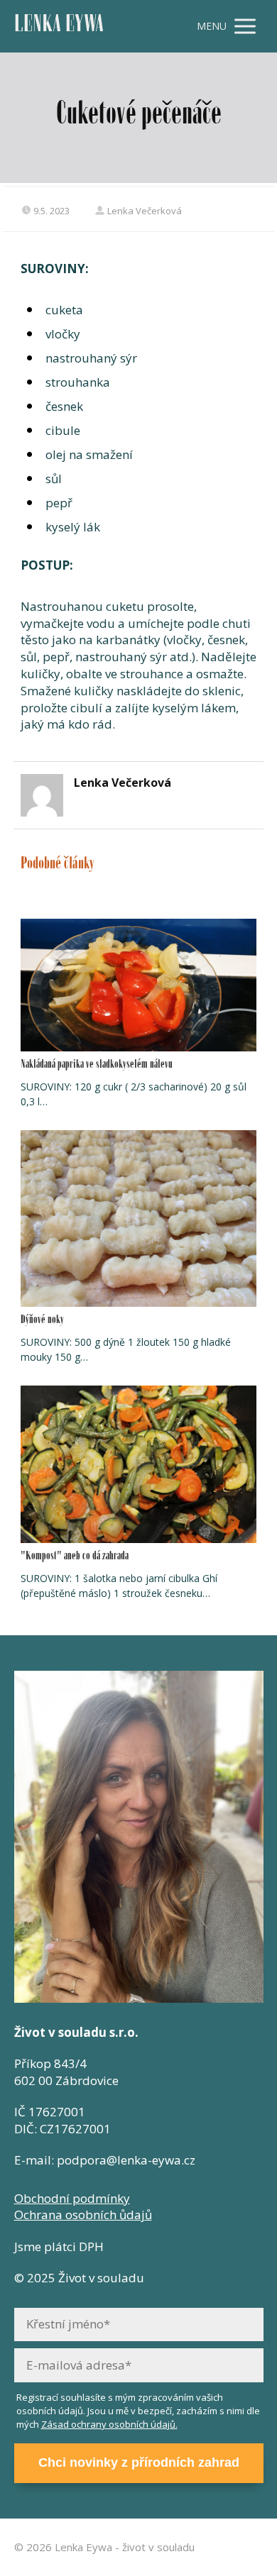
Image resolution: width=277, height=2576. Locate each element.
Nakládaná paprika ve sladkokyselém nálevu (97, 1065)
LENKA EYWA (59, 27)
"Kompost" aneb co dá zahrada (75, 1557)
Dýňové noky (42, 1321)
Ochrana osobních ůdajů (83, 2215)
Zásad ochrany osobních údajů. (109, 2424)
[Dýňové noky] (138, 1218)
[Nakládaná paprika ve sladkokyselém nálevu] (138, 985)
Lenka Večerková (145, 211)
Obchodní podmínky (72, 2198)
